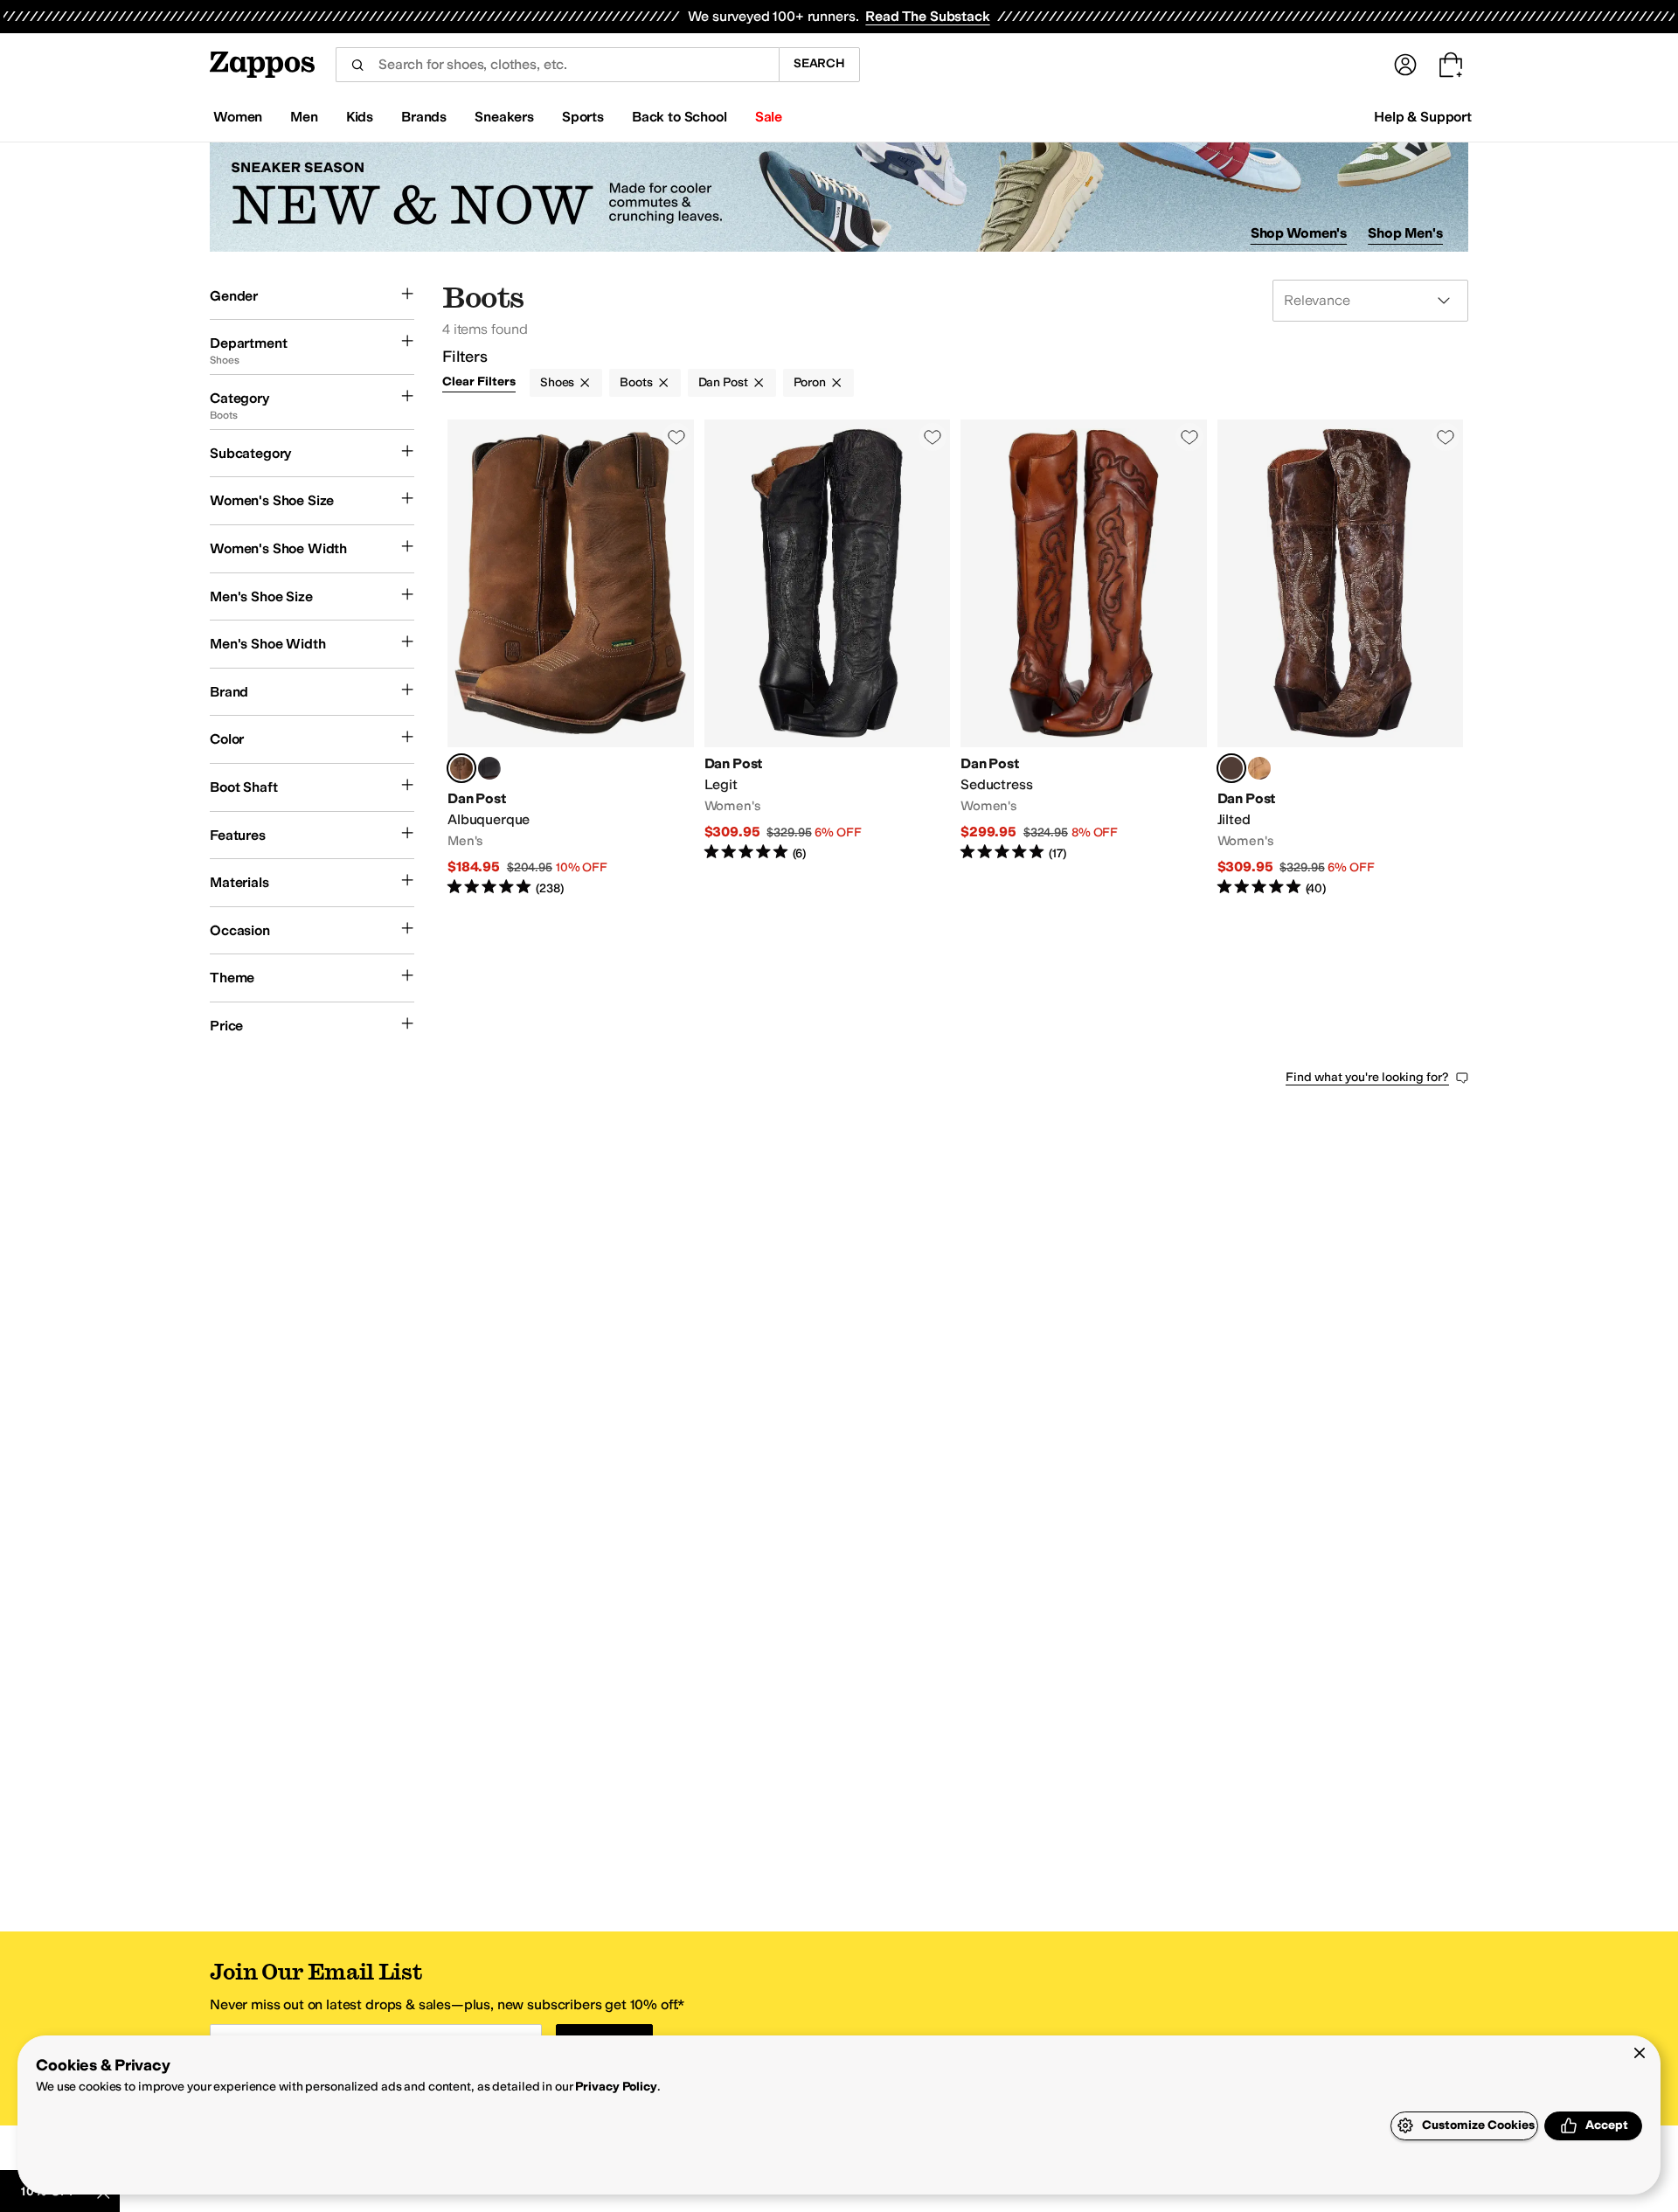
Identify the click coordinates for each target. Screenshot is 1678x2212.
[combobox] (557, 65)
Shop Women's (1299, 233)
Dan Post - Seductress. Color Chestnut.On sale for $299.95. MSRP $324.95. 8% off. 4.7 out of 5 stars (1084, 659)
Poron (810, 382)
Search (819, 63)
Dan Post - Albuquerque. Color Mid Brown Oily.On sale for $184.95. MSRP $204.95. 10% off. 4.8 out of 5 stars (571, 659)
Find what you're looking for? (1367, 1077)
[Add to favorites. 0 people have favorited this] (676, 437)
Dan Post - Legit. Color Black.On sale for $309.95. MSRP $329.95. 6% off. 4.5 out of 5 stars (828, 659)
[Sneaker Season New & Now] (839, 197)
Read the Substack (927, 16)
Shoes (557, 382)
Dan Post (723, 382)
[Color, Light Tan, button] (1259, 768)
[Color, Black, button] (489, 768)
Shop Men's (1405, 233)
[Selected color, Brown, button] (1231, 768)
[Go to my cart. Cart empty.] (1451, 65)
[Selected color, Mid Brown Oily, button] (461, 768)
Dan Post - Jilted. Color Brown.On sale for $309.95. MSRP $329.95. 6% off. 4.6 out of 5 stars (1341, 659)
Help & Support (1423, 117)
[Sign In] (1405, 65)
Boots (636, 382)
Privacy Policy (616, 2087)
